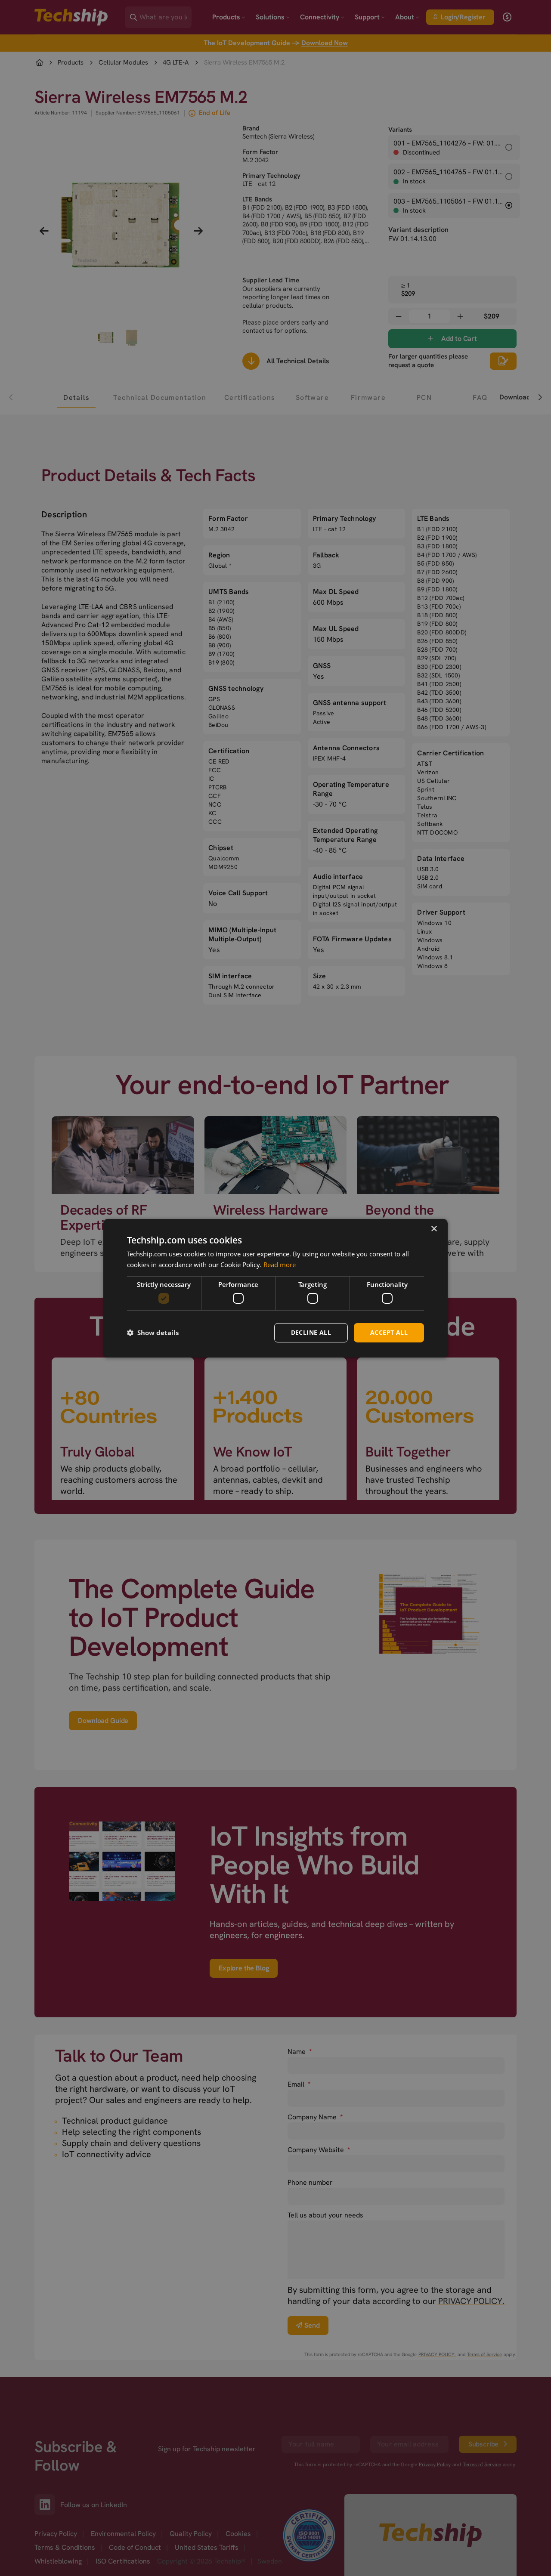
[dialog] (275, 1288)
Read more (280, 1265)
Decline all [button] (311, 1332)
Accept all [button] (389, 1332)
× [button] (434, 1229)
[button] (153, 1333)
